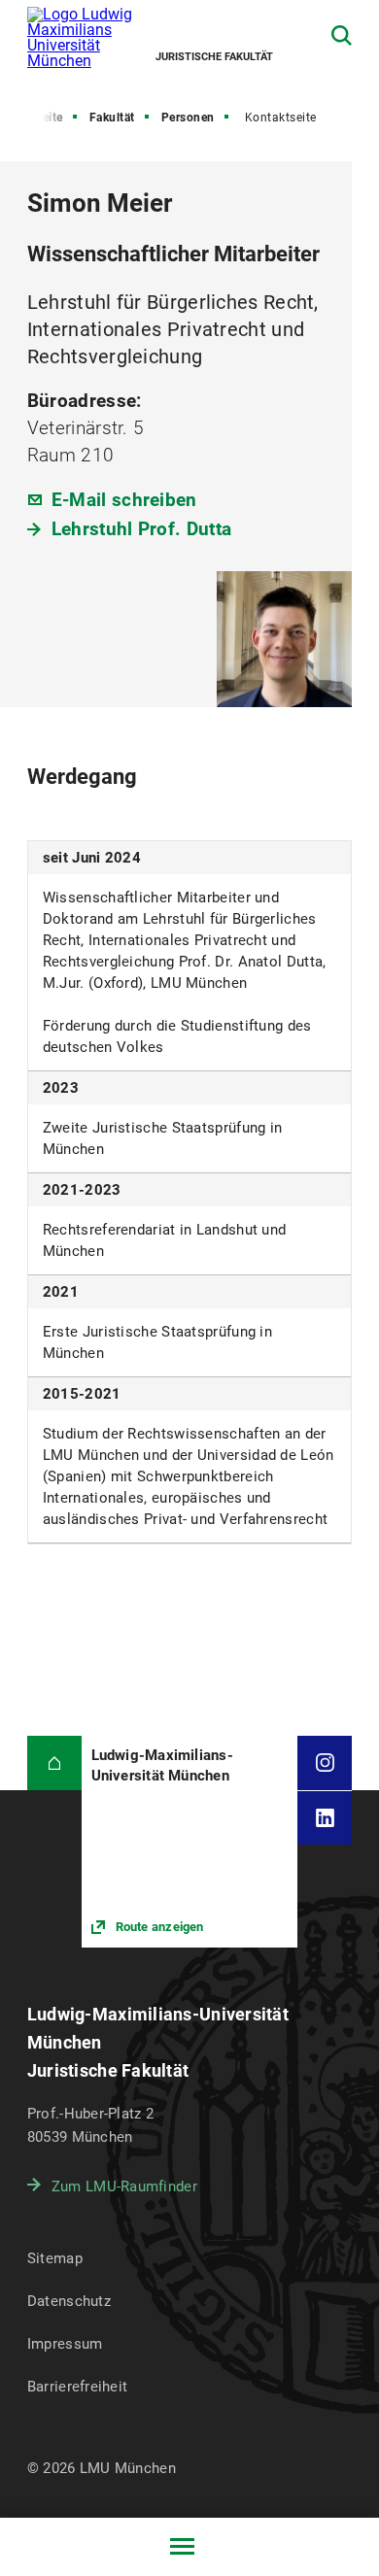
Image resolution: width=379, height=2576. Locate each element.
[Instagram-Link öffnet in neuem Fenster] (325, 1763)
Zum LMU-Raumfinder (124, 2186)
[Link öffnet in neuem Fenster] (190, 1842)
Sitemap (55, 2258)
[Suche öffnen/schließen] (342, 35)
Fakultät (112, 118)
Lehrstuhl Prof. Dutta (141, 529)
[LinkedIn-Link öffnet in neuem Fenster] (325, 1818)
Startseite (36, 118)
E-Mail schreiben (124, 500)
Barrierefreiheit (77, 2387)
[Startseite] (54, 1763)
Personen (188, 118)
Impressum (65, 2344)
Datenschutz (69, 2301)
